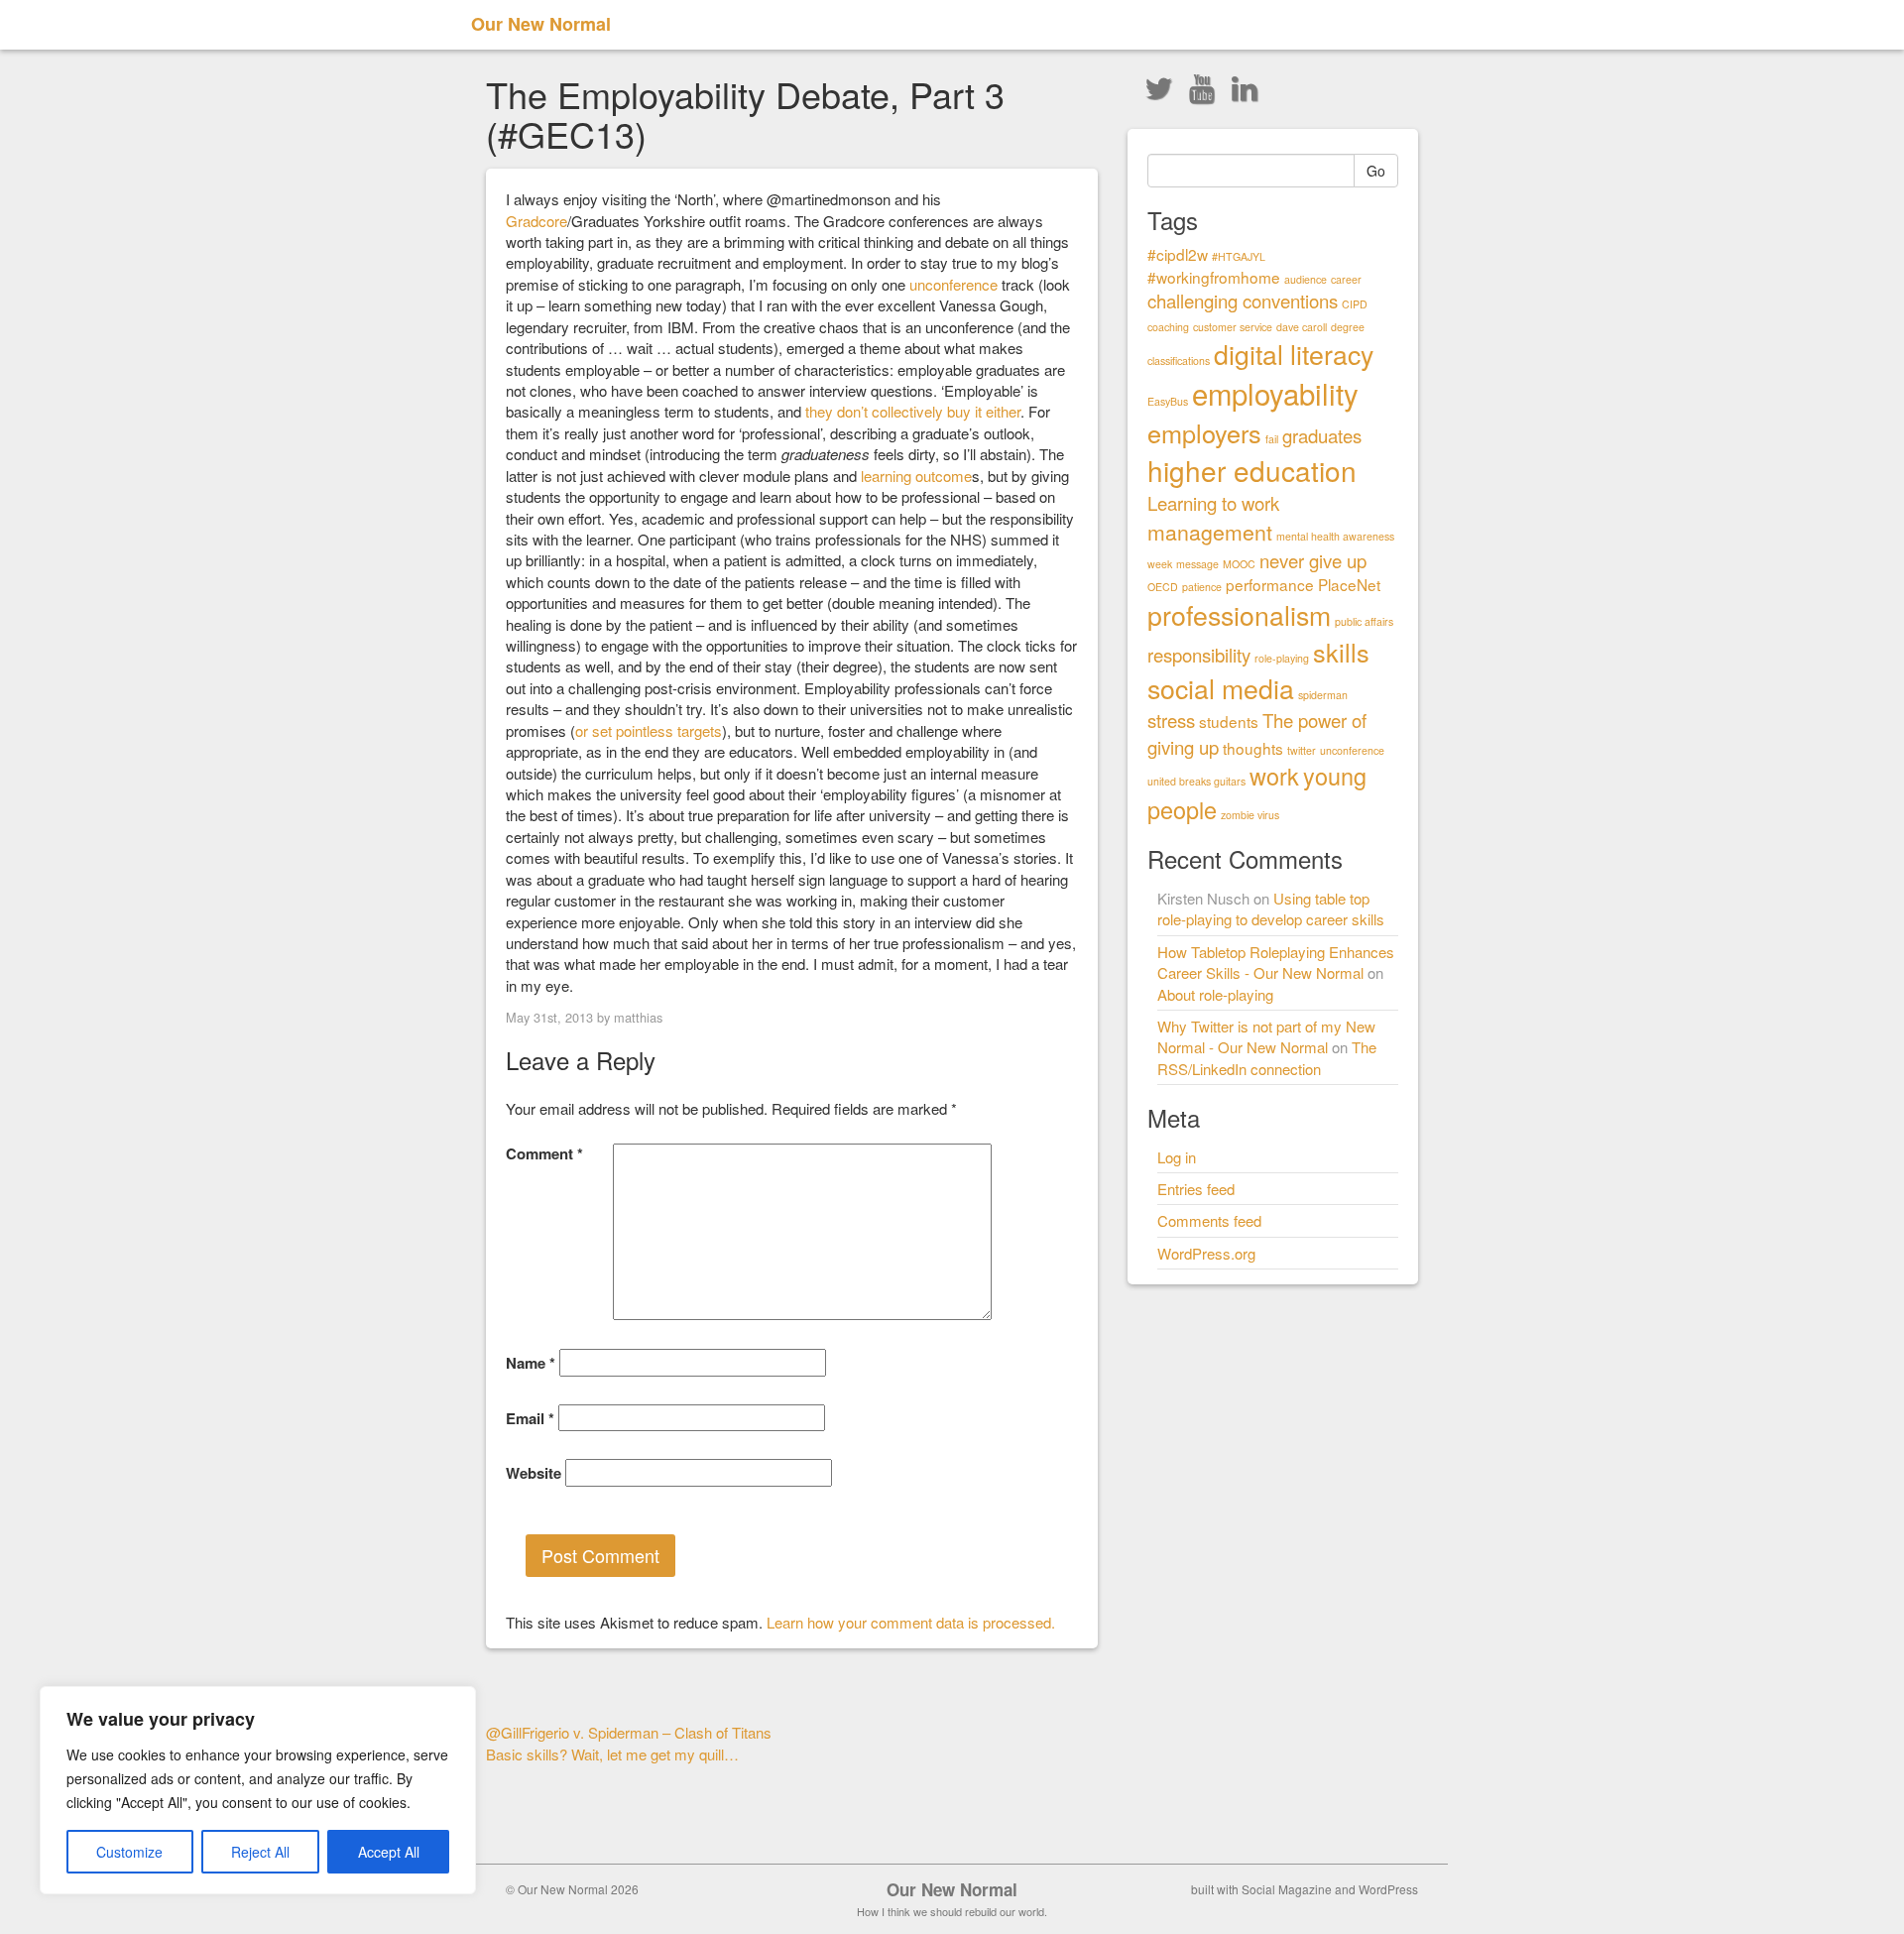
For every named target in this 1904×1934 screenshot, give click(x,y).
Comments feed (1209, 1220)
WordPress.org (1206, 1253)
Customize (129, 1852)
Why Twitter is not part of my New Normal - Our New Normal (1266, 1036)
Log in (1177, 1157)
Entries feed (1196, 1189)
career (1346, 279)
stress (1171, 720)
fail (1272, 439)
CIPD (1355, 304)
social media (1221, 688)
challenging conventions (1243, 301)
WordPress (1388, 1889)
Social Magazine (1287, 1889)
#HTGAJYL (1239, 256)
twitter (1302, 750)
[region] (258, 1790)
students (1229, 721)
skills (1341, 652)
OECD (1163, 587)
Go (1376, 171)
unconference (953, 284)
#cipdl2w (1178, 254)
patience (1202, 587)
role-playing (1282, 658)
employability (1275, 393)
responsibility (1199, 655)
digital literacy (1294, 354)
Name (531, 1363)
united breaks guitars (1196, 781)
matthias (638, 1017)
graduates (1322, 435)
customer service (1233, 327)
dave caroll (1302, 327)
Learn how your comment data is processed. (911, 1622)
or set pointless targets (649, 730)
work (1274, 776)
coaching (1168, 327)
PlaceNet (1349, 584)
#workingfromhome (1214, 277)
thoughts (1253, 748)
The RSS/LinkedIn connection (1267, 1057)
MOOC (1239, 564)
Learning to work (1213, 503)
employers (1204, 432)
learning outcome (916, 476)
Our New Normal (541, 24)
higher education (1252, 470)
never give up (1313, 560)
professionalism (1239, 614)
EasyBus (1168, 401)
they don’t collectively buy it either (913, 411)
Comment (544, 1154)
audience (1306, 279)
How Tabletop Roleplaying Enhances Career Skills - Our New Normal (1276, 962)
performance (1270, 584)
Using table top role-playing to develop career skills (1271, 908)
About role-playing (1215, 994)
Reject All (260, 1852)
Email (530, 1419)
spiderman (1323, 695)
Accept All (389, 1852)
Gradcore (536, 221)
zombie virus (1250, 815)
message (1197, 564)
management (1210, 532)
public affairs (1364, 621)
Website (534, 1473)
